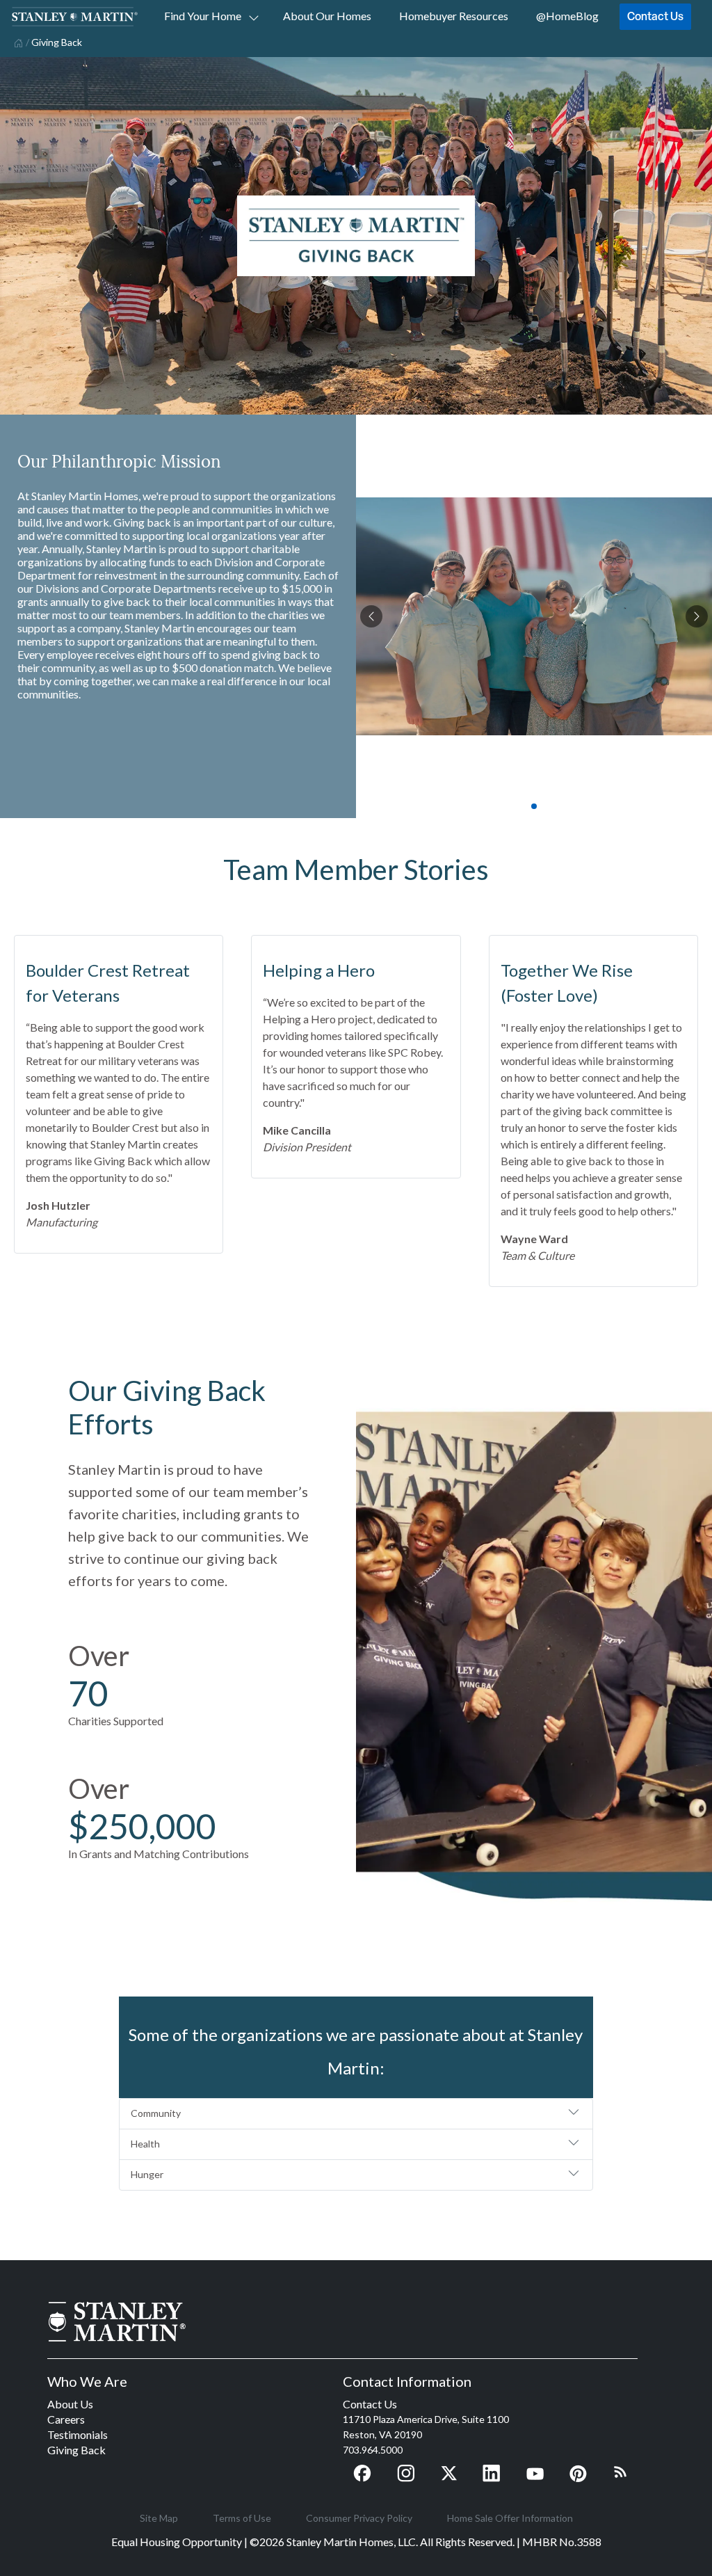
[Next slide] (697, 616)
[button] (356, 2114)
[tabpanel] (534, 616)
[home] (17, 42)
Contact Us (655, 16)
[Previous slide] (371, 616)
